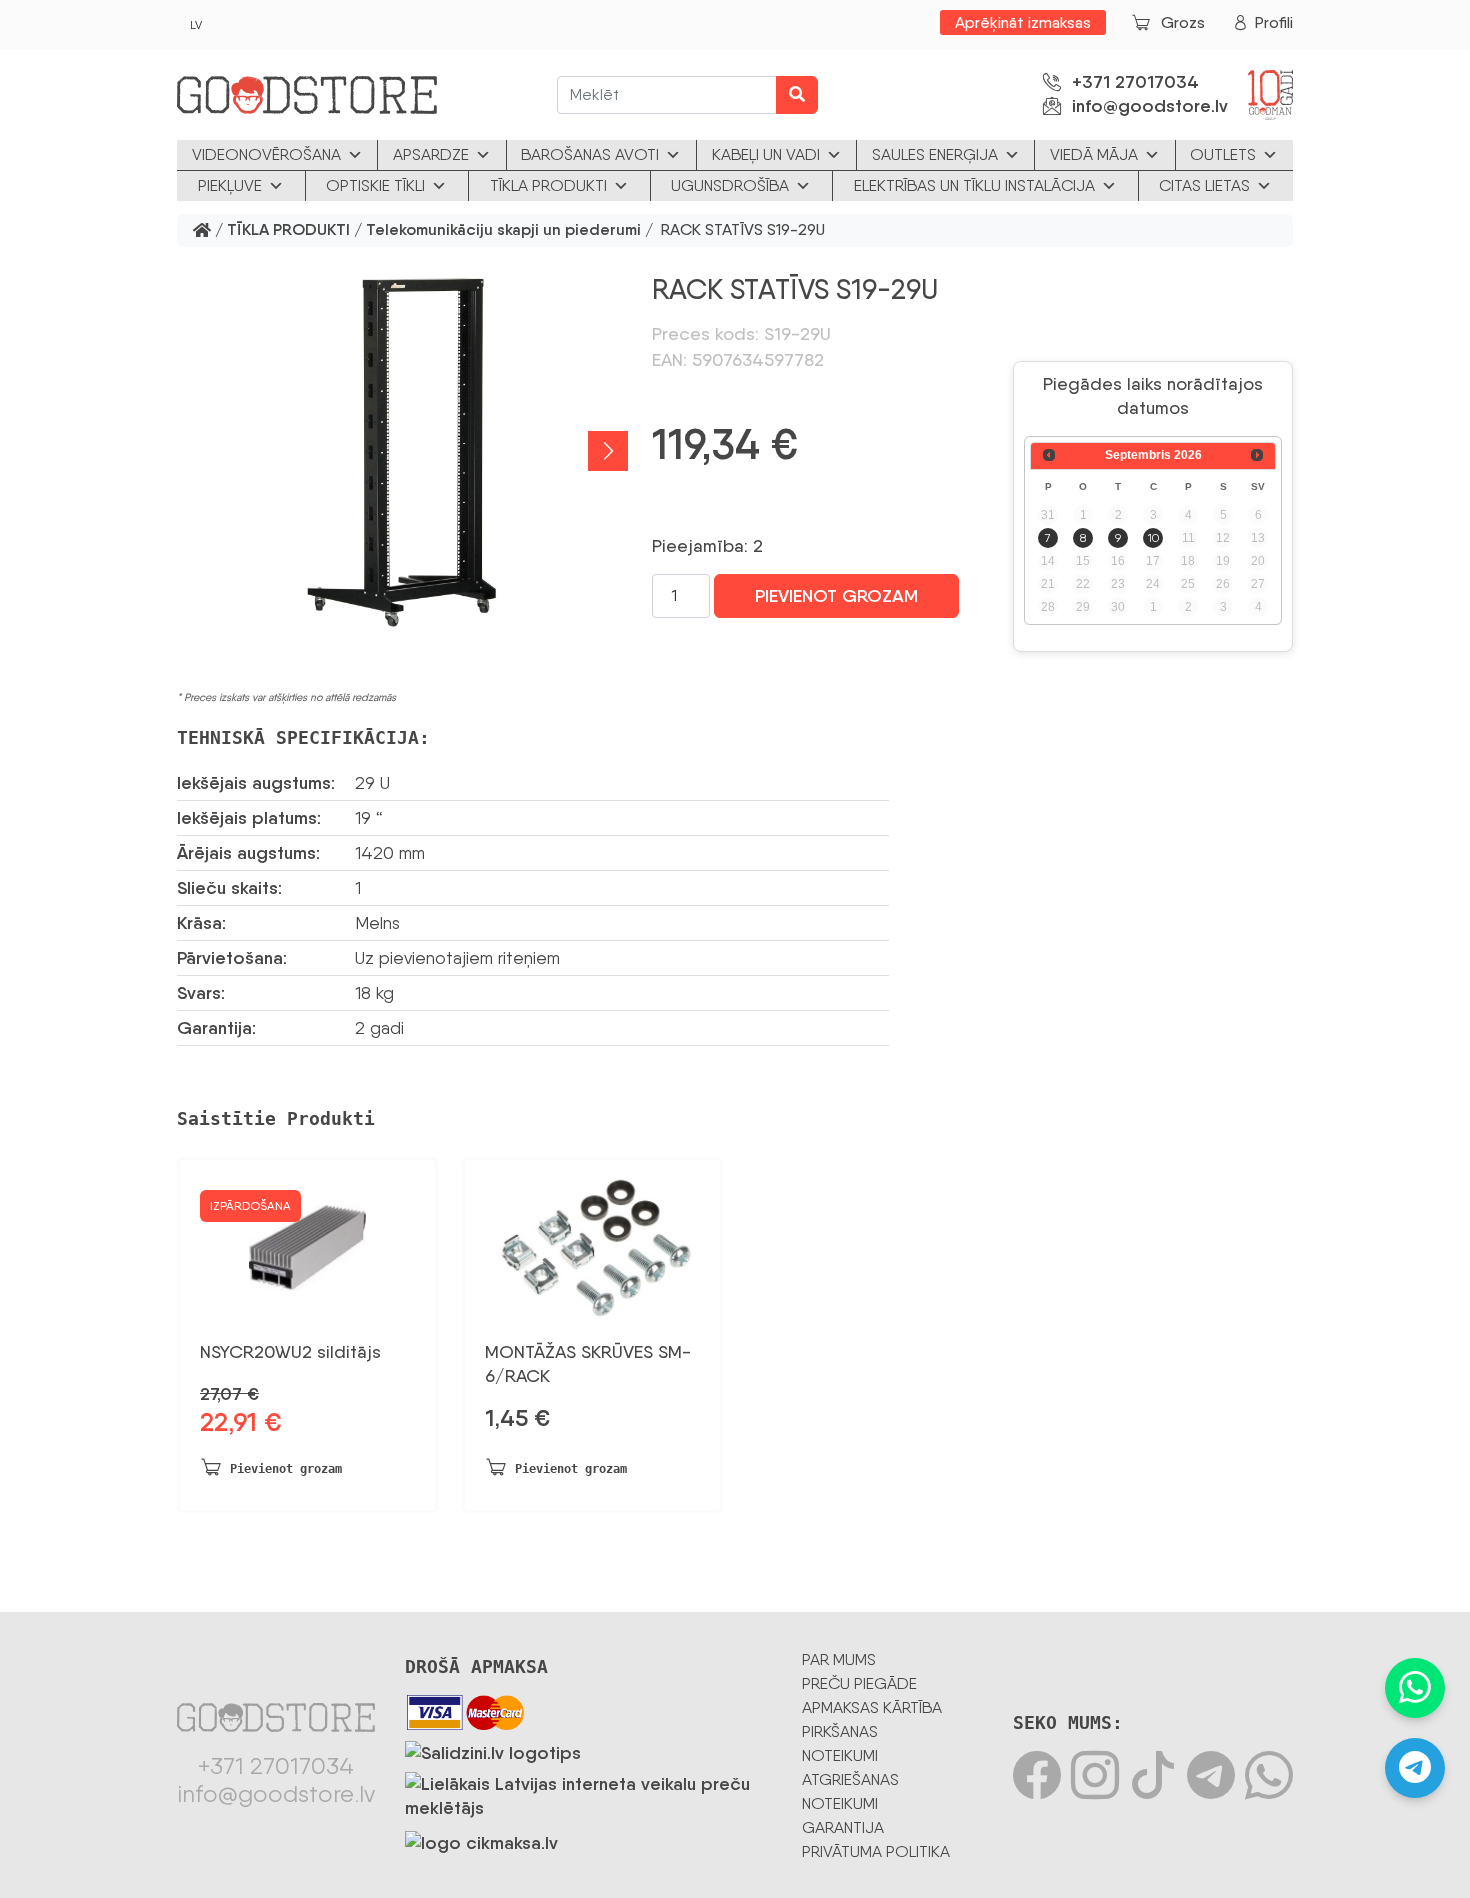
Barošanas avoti (590, 154)
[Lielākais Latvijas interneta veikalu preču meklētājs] (588, 1792)
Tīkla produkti (548, 185)
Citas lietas (1204, 185)
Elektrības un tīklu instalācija (974, 185)
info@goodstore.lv (1150, 106)
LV (196, 25)
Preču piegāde (859, 1683)
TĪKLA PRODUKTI (288, 230)
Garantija (843, 1827)
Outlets (1223, 154)
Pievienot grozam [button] (286, 1469)
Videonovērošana (266, 154)
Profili (1274, 22)
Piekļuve (230, 185)
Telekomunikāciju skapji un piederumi (503, 230)
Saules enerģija (935, 154)
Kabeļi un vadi (766, 154)
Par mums (839, 1659)
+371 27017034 (1135, 82)
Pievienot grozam (836, 596)
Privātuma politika (876, 1851)
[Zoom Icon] (402, 451)
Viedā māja (1094, 154)
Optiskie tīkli (375, 185)
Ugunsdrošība (730, 185)
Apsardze (431, 154)
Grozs (1183, 22)
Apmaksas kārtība (872, 1707)
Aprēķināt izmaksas (1023, 22)
